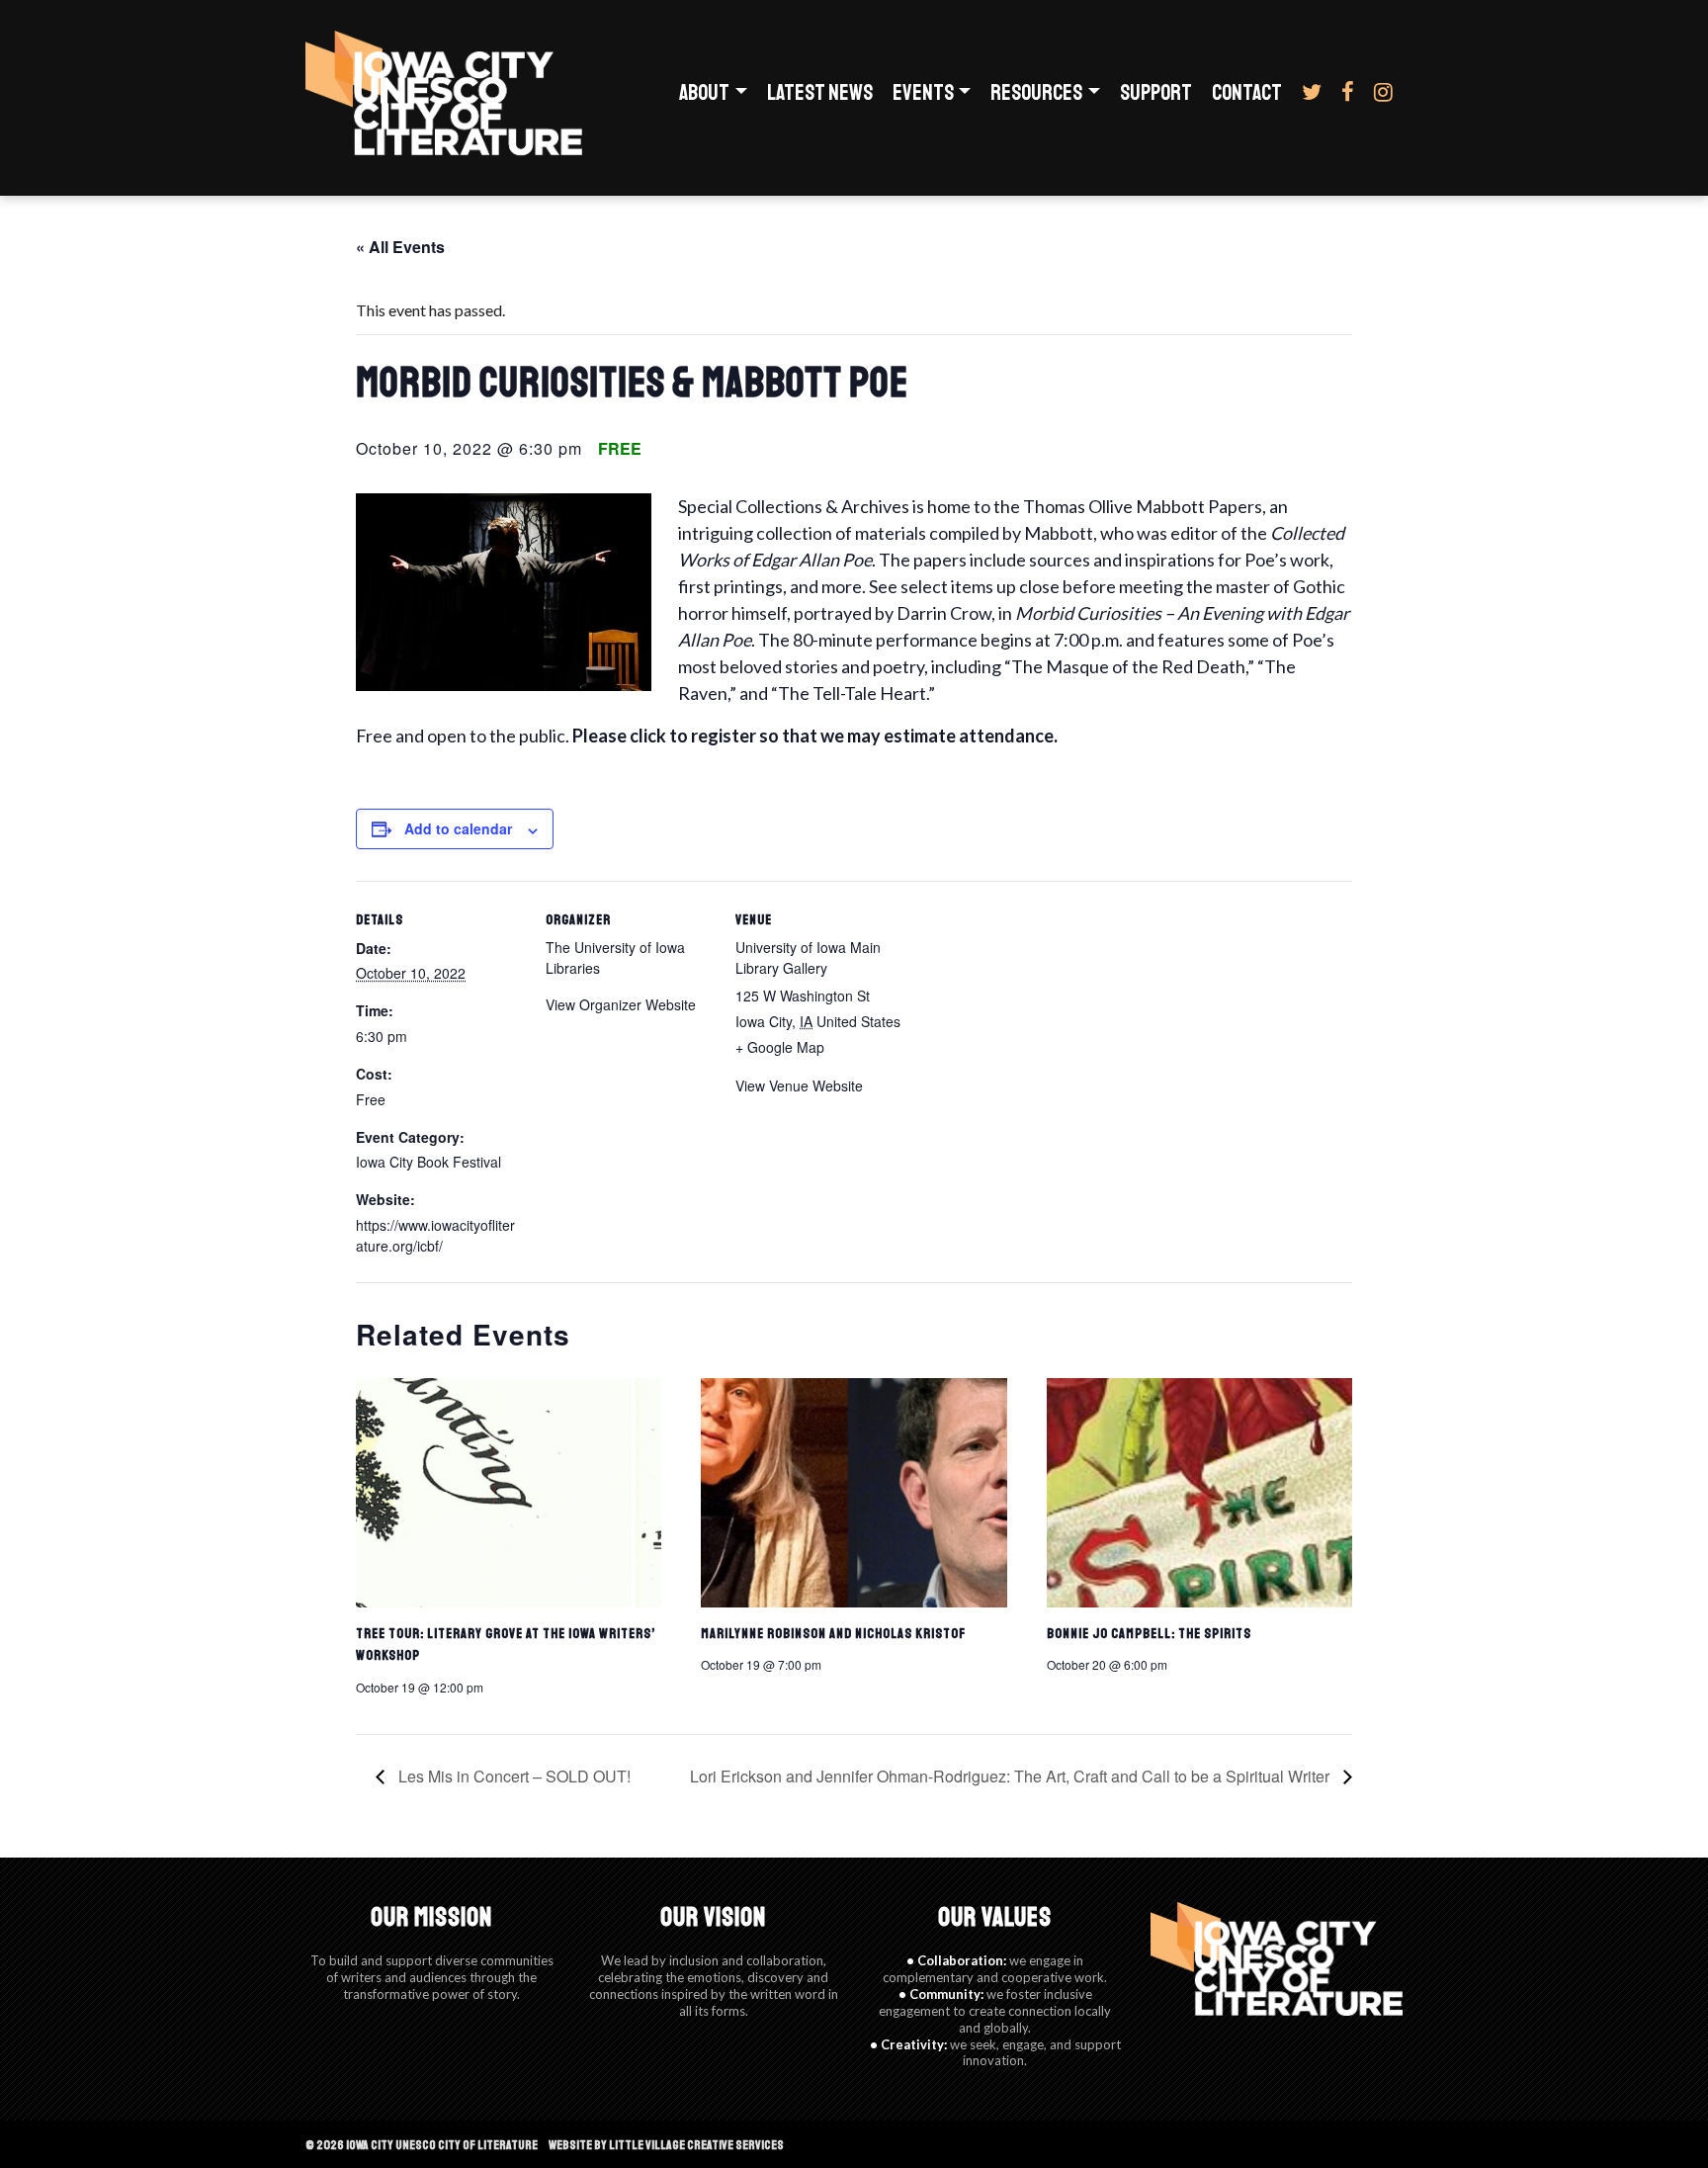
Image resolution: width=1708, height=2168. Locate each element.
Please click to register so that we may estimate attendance (813, 736)
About (704, 93)
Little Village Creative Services (696, 2145)
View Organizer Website (621, 1004)
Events (923, 93)
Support (1156, 93)
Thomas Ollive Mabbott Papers (1143, 506)
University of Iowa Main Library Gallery (808, 957)
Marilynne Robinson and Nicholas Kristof (833, 1634)
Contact (1247, 93)
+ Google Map (780, 1047)
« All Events (400, 247)
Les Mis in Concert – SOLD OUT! (512, 1776)
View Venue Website (799, 1085)
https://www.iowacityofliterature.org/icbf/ (435, 1235)
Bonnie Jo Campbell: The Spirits (1149, 1634)
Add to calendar (458, 828)
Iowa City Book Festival (428, 1162)
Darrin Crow (944, 613)
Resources (1036, 93)
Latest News (820, 93)
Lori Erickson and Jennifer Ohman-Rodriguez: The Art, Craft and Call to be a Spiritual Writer (1012, 1776)
